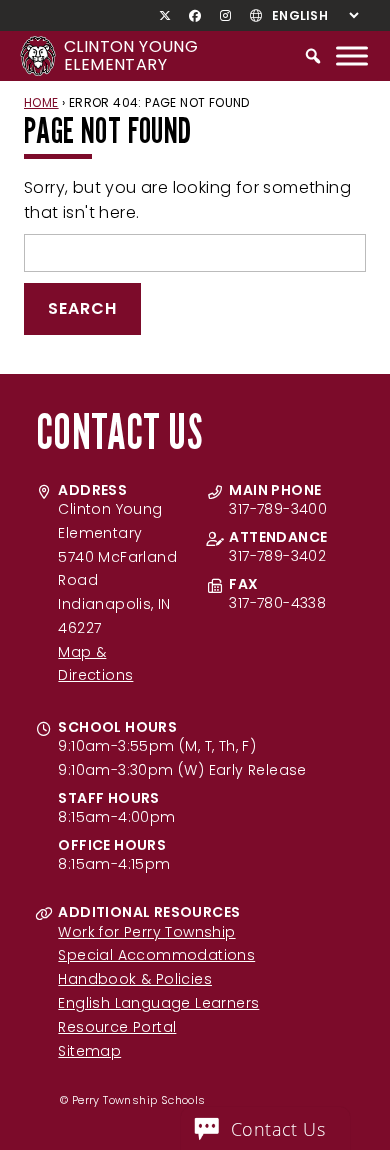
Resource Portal (117, 1027)
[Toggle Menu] (352, 55)
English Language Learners (158, 1003)
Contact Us (278, 1129)
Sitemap (89, 1051)
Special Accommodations (156, 955)
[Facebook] (195, 16)
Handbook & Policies (135, 979)
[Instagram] (225, 16)
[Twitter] (165, 16)
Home (41, 102)
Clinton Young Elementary (131, 55)
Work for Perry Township (146, 932)
